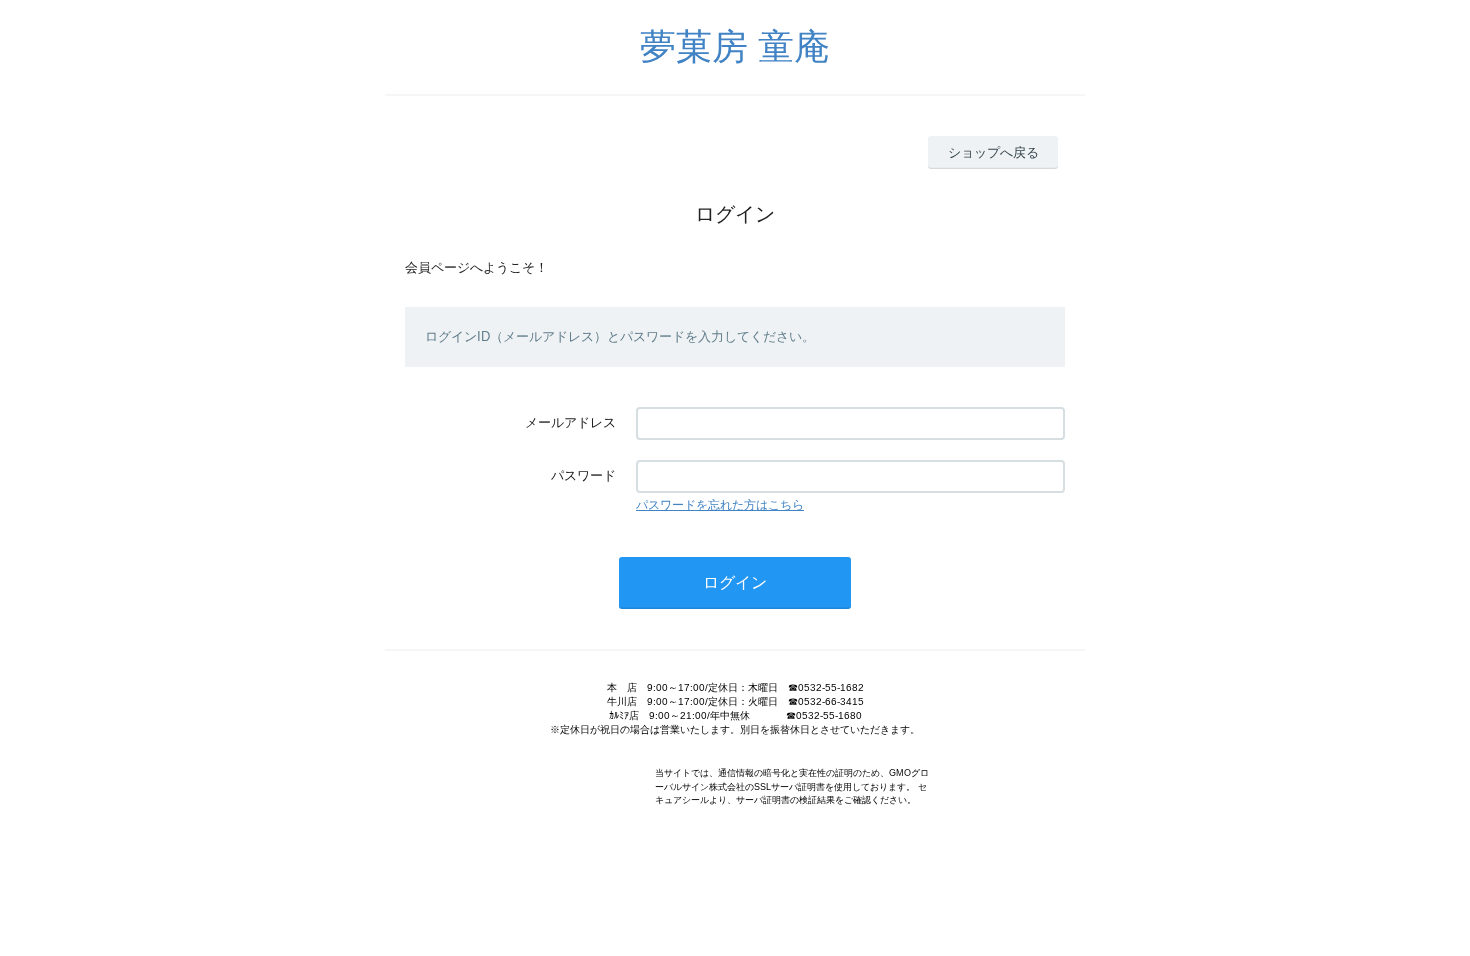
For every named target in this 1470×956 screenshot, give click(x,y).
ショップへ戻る (993, 152)
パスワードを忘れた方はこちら (720, 505)
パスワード (583, 475)
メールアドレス (570, 422)
